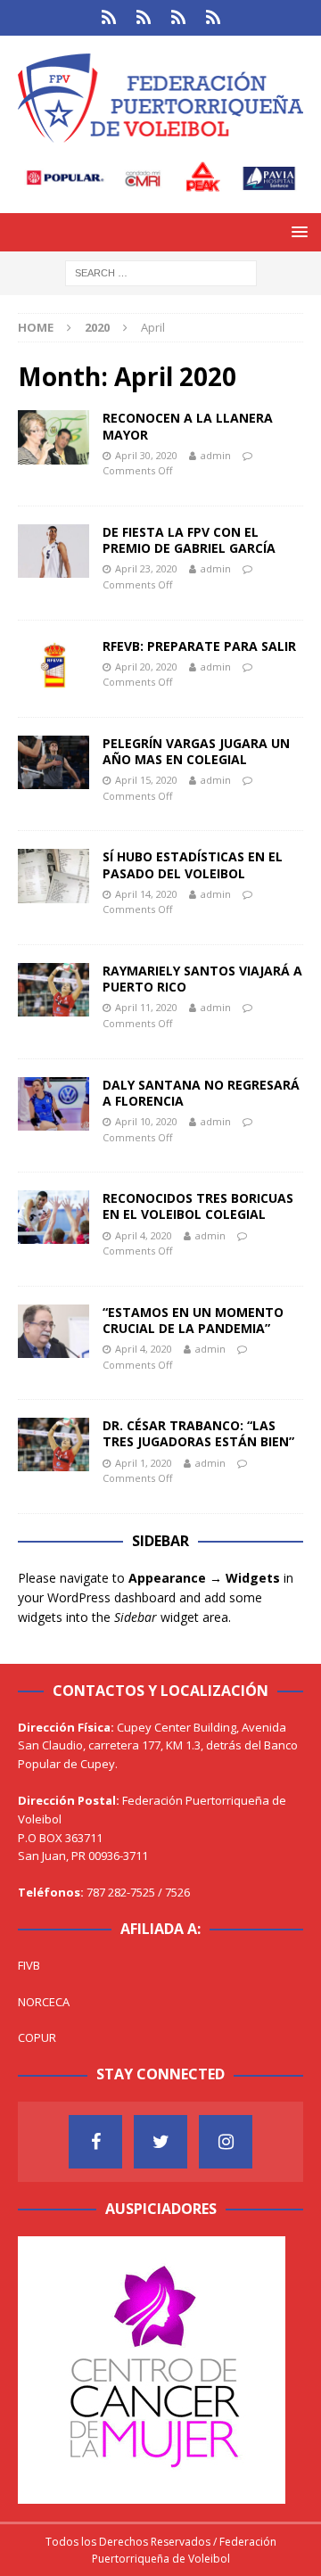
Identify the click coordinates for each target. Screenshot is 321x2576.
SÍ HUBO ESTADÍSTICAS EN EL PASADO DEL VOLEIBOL (193, 864)
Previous (40, 2366)
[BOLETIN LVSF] (178, 18)
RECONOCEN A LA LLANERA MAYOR (188, 426)
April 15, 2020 (146, 780)
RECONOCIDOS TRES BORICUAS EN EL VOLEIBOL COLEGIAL (198, 1206)
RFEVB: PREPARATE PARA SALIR (199, 646)
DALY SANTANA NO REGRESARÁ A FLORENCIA (201, 1093)
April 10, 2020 (146, 1121)
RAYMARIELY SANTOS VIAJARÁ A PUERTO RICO (202, 979)
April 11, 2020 (146, 1007)
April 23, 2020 (146, 568)
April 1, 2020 (144, 1463)
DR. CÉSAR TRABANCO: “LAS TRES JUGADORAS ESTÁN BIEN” (198, 1433)
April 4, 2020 (144, 1235)
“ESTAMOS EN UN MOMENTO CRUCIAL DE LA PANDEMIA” (193, 1320)
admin (216, 455)
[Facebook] (95, 2142)
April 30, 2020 (146, 455)
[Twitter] (160, 2142)
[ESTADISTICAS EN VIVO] (213, 18)
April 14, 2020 (146, 894)
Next (263, 2366)
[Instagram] (226, 2142)
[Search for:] (161, 272)
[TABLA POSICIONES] (143, 18)
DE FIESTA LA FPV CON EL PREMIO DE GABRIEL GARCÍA (189, 540)
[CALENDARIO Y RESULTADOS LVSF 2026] (108, 18)
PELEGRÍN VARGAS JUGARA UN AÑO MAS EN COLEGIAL (196, 751)
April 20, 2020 (146, 667)
